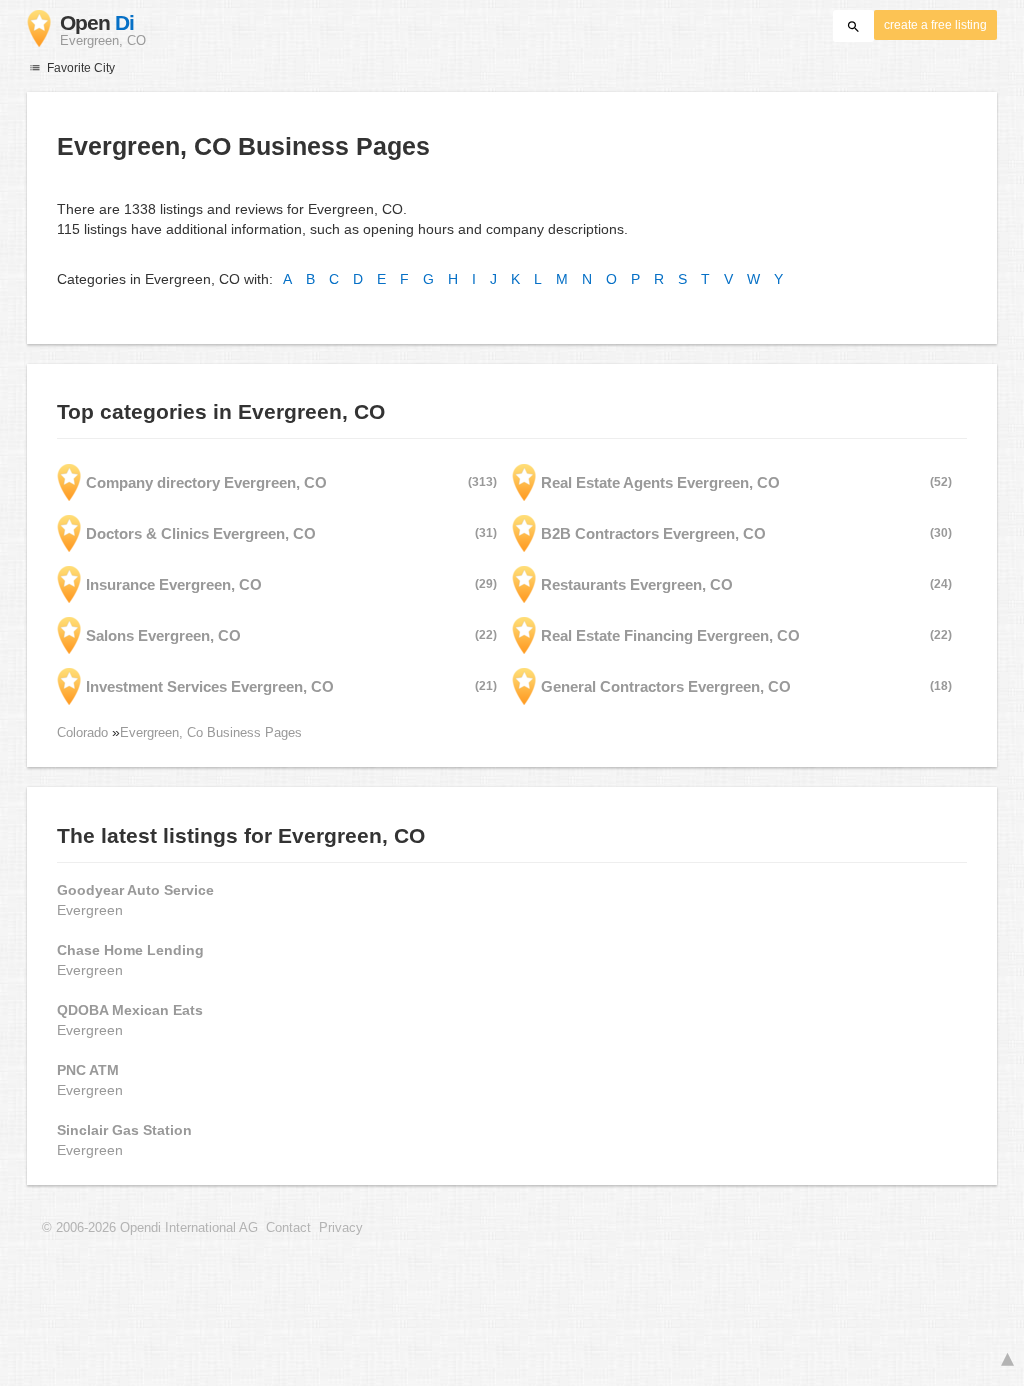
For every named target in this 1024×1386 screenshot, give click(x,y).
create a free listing (935, 25)
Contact (288, 1228)
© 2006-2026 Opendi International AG (150, 1228)
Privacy (341, 1228)
